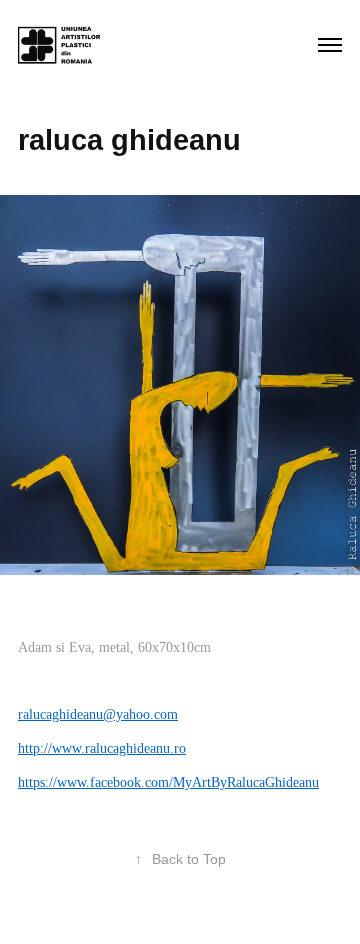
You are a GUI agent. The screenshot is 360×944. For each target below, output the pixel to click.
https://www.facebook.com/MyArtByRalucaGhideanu (168, 782)
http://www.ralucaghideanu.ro (102, 748)
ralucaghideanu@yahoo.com (98, 714)
